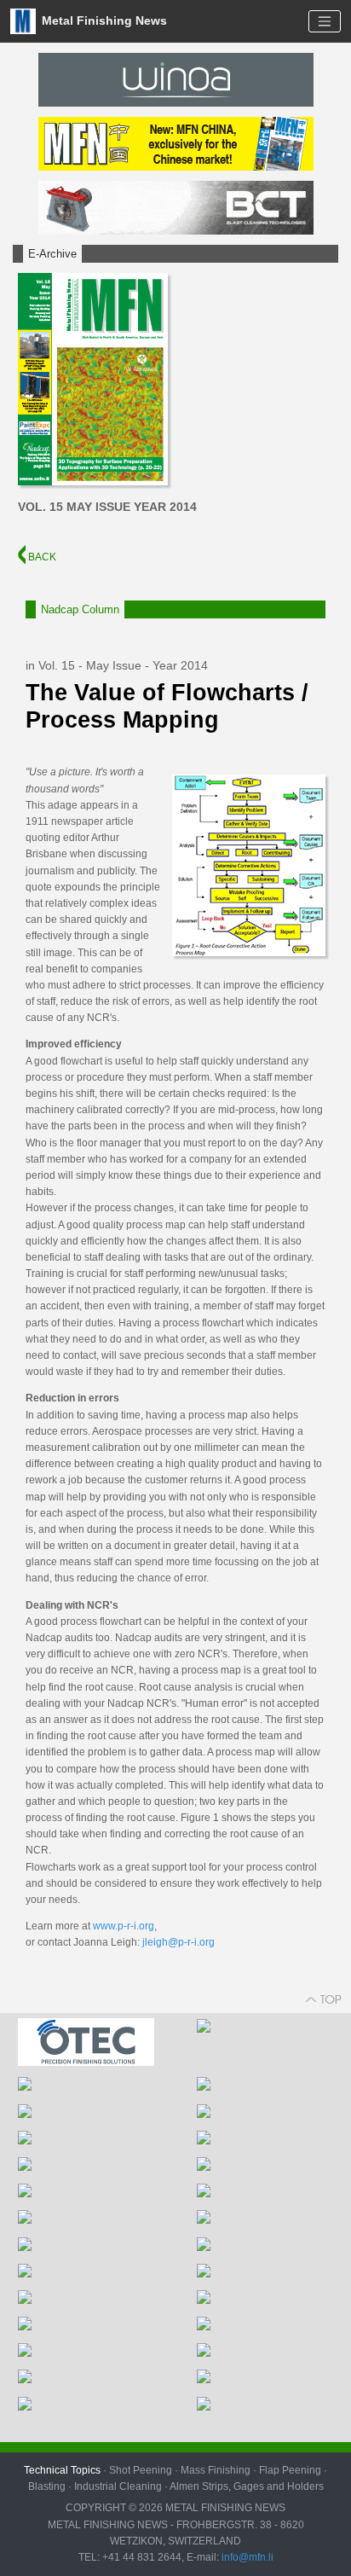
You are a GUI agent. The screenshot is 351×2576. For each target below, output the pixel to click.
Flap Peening (290, 2470)
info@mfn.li (246, 2557)
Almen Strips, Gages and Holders (247, 2486)
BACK (41, 557)
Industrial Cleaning (118, 2486)
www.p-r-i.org (124, 1926)
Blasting (47, 2486)
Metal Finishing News (103, 20)
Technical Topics (62, 2470)
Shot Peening (141, 2470)
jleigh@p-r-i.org (178, 1942)
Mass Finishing (216, 2470)
